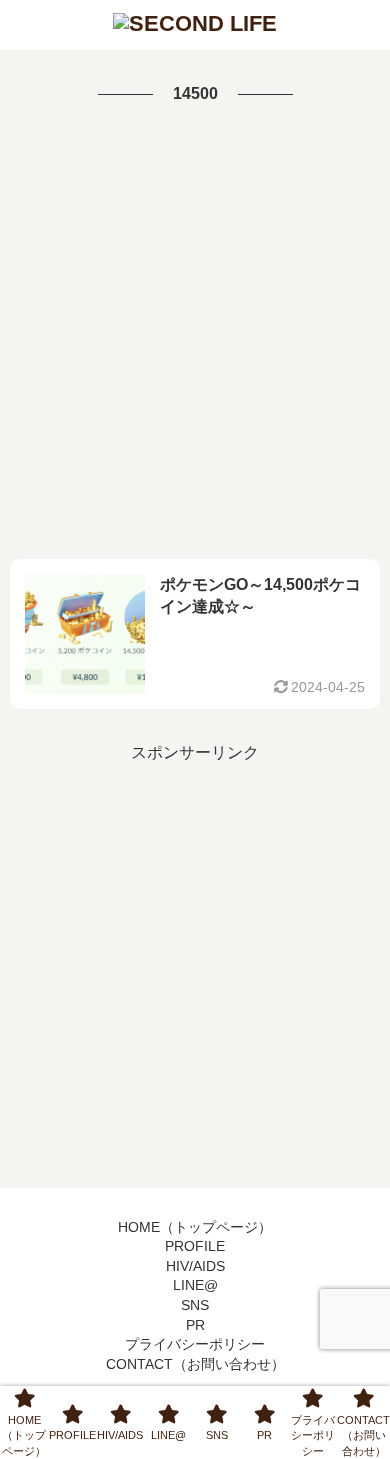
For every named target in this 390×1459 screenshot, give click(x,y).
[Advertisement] (195, 334)
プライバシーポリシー (195, 1344)
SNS (195, 1305)
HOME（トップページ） (195, 1227)
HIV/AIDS (195, 1266)
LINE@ (195, 1285)
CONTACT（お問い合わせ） (195, 1364)
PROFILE (195, 1246)
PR (195, 1325)
